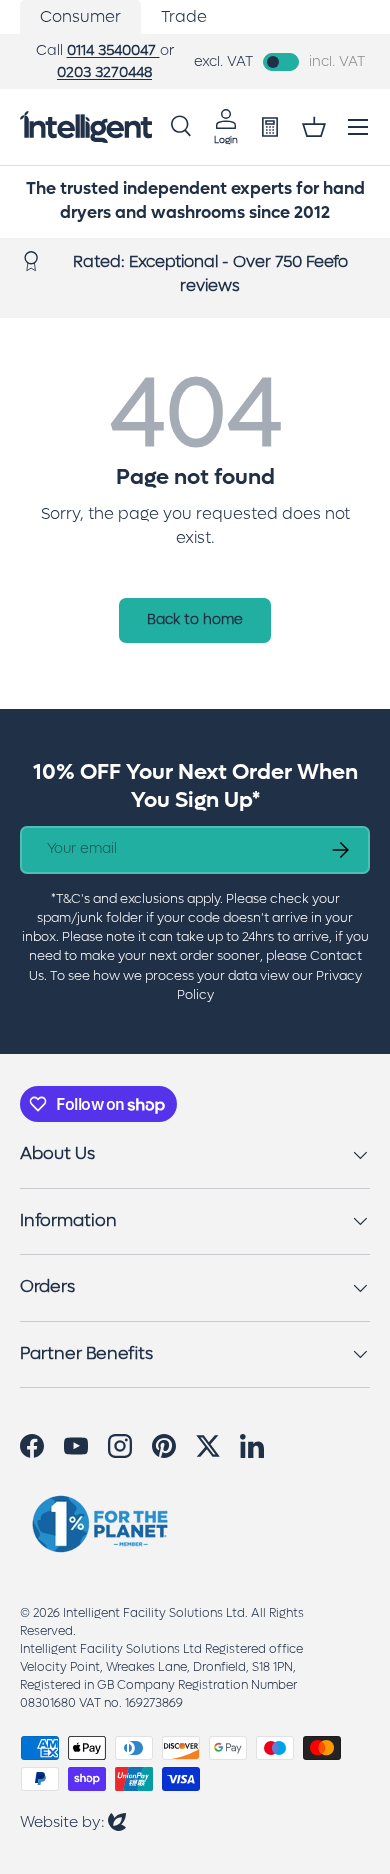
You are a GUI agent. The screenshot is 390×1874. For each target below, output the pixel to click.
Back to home (195, 619)
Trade (184, 16)
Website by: (73, 1821)
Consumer (80, 16)
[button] (314, 127)
